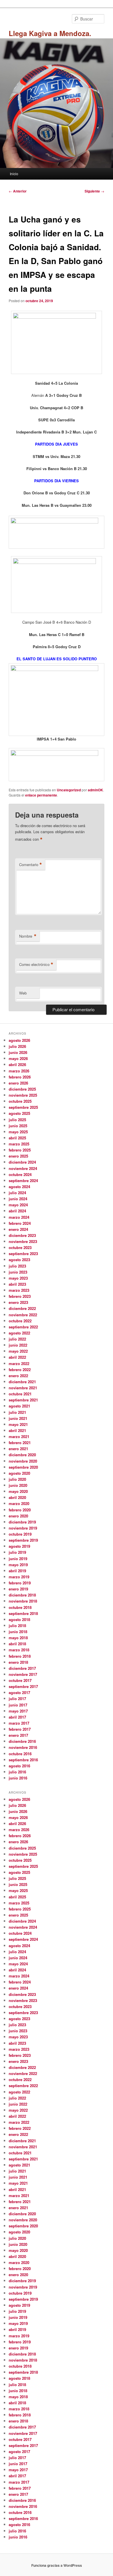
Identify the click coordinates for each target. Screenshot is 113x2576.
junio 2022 (18, 1345)
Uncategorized (69, 790)
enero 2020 (18, 1516)
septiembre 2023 (23, 1254)
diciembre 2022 (22, 1308)
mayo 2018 (18, 1638)
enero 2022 (18, 1376)
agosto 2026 (19, 1040)
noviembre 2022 (23, 1315)
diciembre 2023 (22, 1235)
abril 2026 (17, 1064)
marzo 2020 (19, 1503)
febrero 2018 (20, 1656)
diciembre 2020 (22, 1455)
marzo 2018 (19, 1650)
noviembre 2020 (23, 1461)
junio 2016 (18, 1778)
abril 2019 (17, 1571)
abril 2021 (17, 1430)
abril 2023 (17, 1284)
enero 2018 (18, 1662)
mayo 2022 (18, 1351)
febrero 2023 (20, 1296)
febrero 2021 (20, 1443)
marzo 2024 (19, 1217)
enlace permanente (41, 795)
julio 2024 (17, 1193)
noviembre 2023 (23, 1241)
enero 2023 (18, 1302)
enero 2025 (18, 1156)
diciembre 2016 (22, 1741)
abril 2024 (17, 1211)
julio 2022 (17, 1339)
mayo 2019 (18, 1565)
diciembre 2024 (22, 1162)
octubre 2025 (20, 1101)
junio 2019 (18, 1559)
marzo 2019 (19, 1577)
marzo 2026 (19, 1071)
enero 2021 (18, 1449)
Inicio (14, 174)
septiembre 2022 (23, 1327)
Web (23, 993)
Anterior (18, 191)
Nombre (28, 936)
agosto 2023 (19, 1260)
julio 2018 (17, 1626)
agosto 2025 (19, 1113)
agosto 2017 (19, 1692)
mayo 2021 (18, 1424)
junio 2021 (18, 1418)
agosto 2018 (19, 1619)
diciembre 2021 (22, 1382)
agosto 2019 (19, 1546)
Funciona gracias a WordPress (57, 2565)
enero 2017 (18, 1735)
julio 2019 (17, 1552)
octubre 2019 (20, 1534)
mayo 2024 (18, 1205)
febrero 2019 (20, 1583)
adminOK (95, 790)
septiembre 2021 (23, 1400)
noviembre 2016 (23, 1747)
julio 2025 (17, 1120)
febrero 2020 (20, 1510)
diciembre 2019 (22, 1522)
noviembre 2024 (23, 1168)
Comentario (31, 865)
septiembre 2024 (23, 1180)
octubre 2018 (20, 1607)
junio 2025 (18, 1126)
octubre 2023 (20, 1247)
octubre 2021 (20, 1394)
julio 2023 (17, 1266)
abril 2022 (17, 1357)
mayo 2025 (18, 1132)
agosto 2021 (19, 1406)
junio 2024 (18, 1199)
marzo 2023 (19, 1290)
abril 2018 (17, 1644)
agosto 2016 (19, 1766)
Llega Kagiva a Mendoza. (50, 33)
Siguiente (94, 191)
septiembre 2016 (23, 1760)
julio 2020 (17, 1479)
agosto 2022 (19, 1333)
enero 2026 (18, 1083)
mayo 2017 (18, 1711)
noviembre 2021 (23, 1388)
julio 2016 (17, 1772)
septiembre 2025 (23, 1107)
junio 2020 (18, 1485)
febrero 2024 (20, 1223)
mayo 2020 (18, 1491)
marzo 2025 (19, 1144)
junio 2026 (18, 1052)
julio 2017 (17, 1699)
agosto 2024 (19, 1187)
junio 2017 (18, 1705)
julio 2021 (17, 1412)
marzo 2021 (19, 1436)
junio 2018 (18, 1632)
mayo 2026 (18, 1058)
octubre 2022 (20, 1321)
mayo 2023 (18, 1278)
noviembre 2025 (23, 1095)
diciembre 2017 (22, 1668)
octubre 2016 (20, 1754)
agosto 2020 (19, 1473)
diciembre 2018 (22, 1595)
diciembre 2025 (22, 1089)
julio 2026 (17, 1046)
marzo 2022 (19, 1363)
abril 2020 (17, 1497)
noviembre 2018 (23, 1601)
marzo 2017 (19, 1723)
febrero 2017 (20, 1729)
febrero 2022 (20, 1370)
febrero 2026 (20, 1077)
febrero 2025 (20, 1150)
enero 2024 (18, 1229)
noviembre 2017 (23, 1674)
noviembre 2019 (23, 1528)
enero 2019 (18, 1589)
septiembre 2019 (23, 1540)
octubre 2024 (20, 1174)
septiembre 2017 (23, 1686)
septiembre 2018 (23, 1613)
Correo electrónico (36, 964)
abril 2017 (17, 1717)
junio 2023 (18, 1272)
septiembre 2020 (23, 1467)
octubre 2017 (20, 1680)
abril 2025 (17, 1138)
